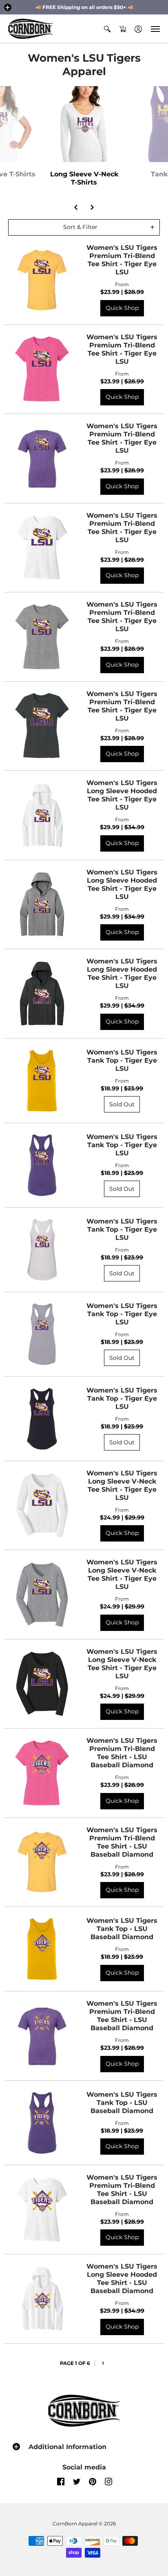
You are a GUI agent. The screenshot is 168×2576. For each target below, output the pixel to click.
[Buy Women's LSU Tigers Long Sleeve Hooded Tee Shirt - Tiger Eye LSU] (42, 815)
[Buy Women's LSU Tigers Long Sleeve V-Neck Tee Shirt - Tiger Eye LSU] (42, 1505)
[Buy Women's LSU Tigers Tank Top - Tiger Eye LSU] (42, 1081)
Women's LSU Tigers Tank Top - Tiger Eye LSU (122, 1060)
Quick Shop (122, 308)
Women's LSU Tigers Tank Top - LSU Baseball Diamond (122, 1929)
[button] (8, 7)
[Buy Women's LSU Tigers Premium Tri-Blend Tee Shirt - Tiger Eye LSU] (42, 280)
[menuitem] (107, 29)
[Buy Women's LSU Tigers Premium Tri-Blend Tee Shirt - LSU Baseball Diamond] (42, 1773)
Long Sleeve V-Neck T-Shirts (84, 178)
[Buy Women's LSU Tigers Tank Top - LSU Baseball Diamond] (42, 1949)
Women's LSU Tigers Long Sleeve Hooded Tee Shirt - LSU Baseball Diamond (122, 2279)
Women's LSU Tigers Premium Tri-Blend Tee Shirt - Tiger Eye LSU (122, 260)
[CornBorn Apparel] (31, 29)
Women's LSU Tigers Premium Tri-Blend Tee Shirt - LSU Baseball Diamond (122, 1753)
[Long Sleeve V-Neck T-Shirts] (84, 124)
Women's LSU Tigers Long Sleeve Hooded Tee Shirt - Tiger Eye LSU (122, 795)
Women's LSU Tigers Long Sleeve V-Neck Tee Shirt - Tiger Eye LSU (122, 1485)
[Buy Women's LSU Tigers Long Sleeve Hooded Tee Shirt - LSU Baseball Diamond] (42, 2299)
